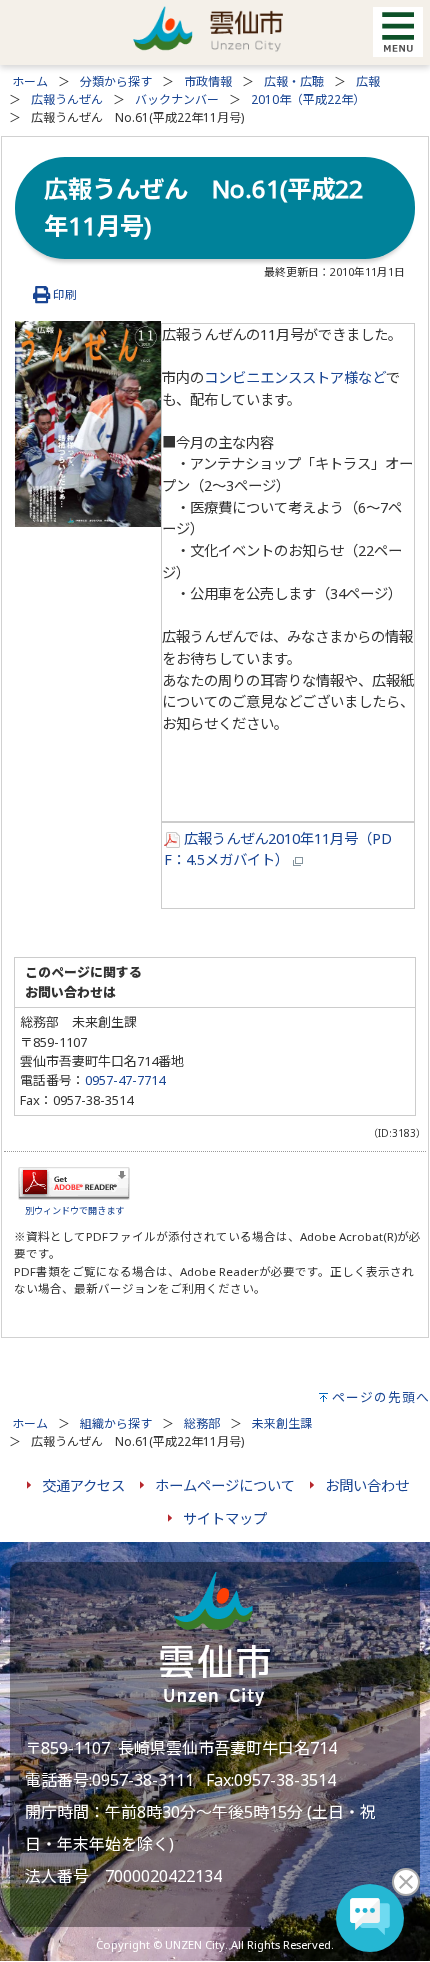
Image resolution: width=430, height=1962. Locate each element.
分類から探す (116, 81)
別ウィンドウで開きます (74, 1210)
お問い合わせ (367, 1485)
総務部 (202, 1423)
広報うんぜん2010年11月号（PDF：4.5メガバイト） (278, 849)
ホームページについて (225, 1485)
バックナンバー (177, 99)
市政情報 (208, 81)
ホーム (30, 81)
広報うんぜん (67, 99)
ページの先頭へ (381, 1397)
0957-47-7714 (125, 1080)
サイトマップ (225, 1518)
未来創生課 (282, 1423)
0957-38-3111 (143, 1780)
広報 (368, 81)
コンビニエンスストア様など (295, 377)
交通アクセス (83, 1485)
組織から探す (116, 1423)
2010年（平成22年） (308, 99)
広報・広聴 (294, 81)
